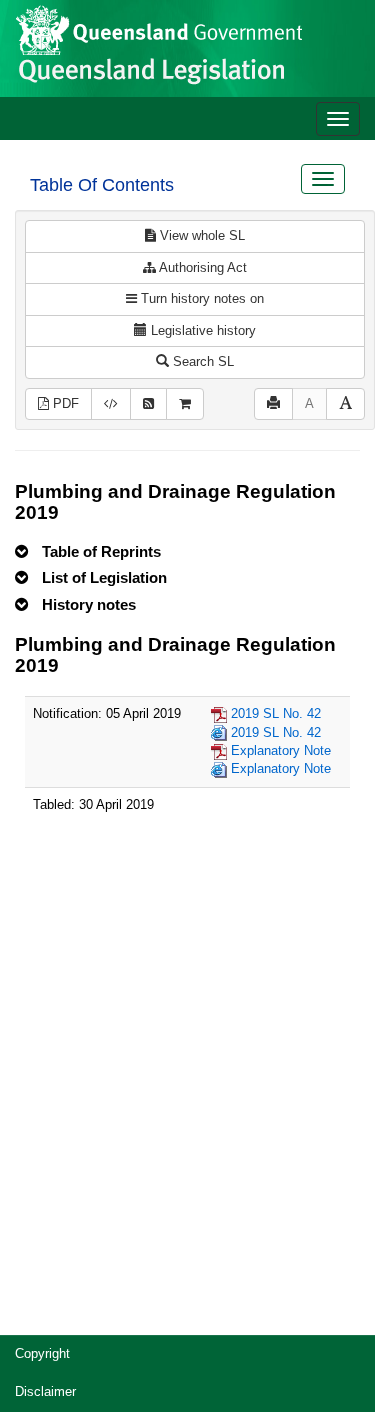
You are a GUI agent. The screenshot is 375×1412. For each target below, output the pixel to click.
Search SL (201, 361)
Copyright (42, 1353)
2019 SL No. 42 (276, 713)
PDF (64, 403)
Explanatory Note (281, 750)
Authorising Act (201, 267)
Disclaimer (45, 1391)
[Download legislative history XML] (111, 404)
